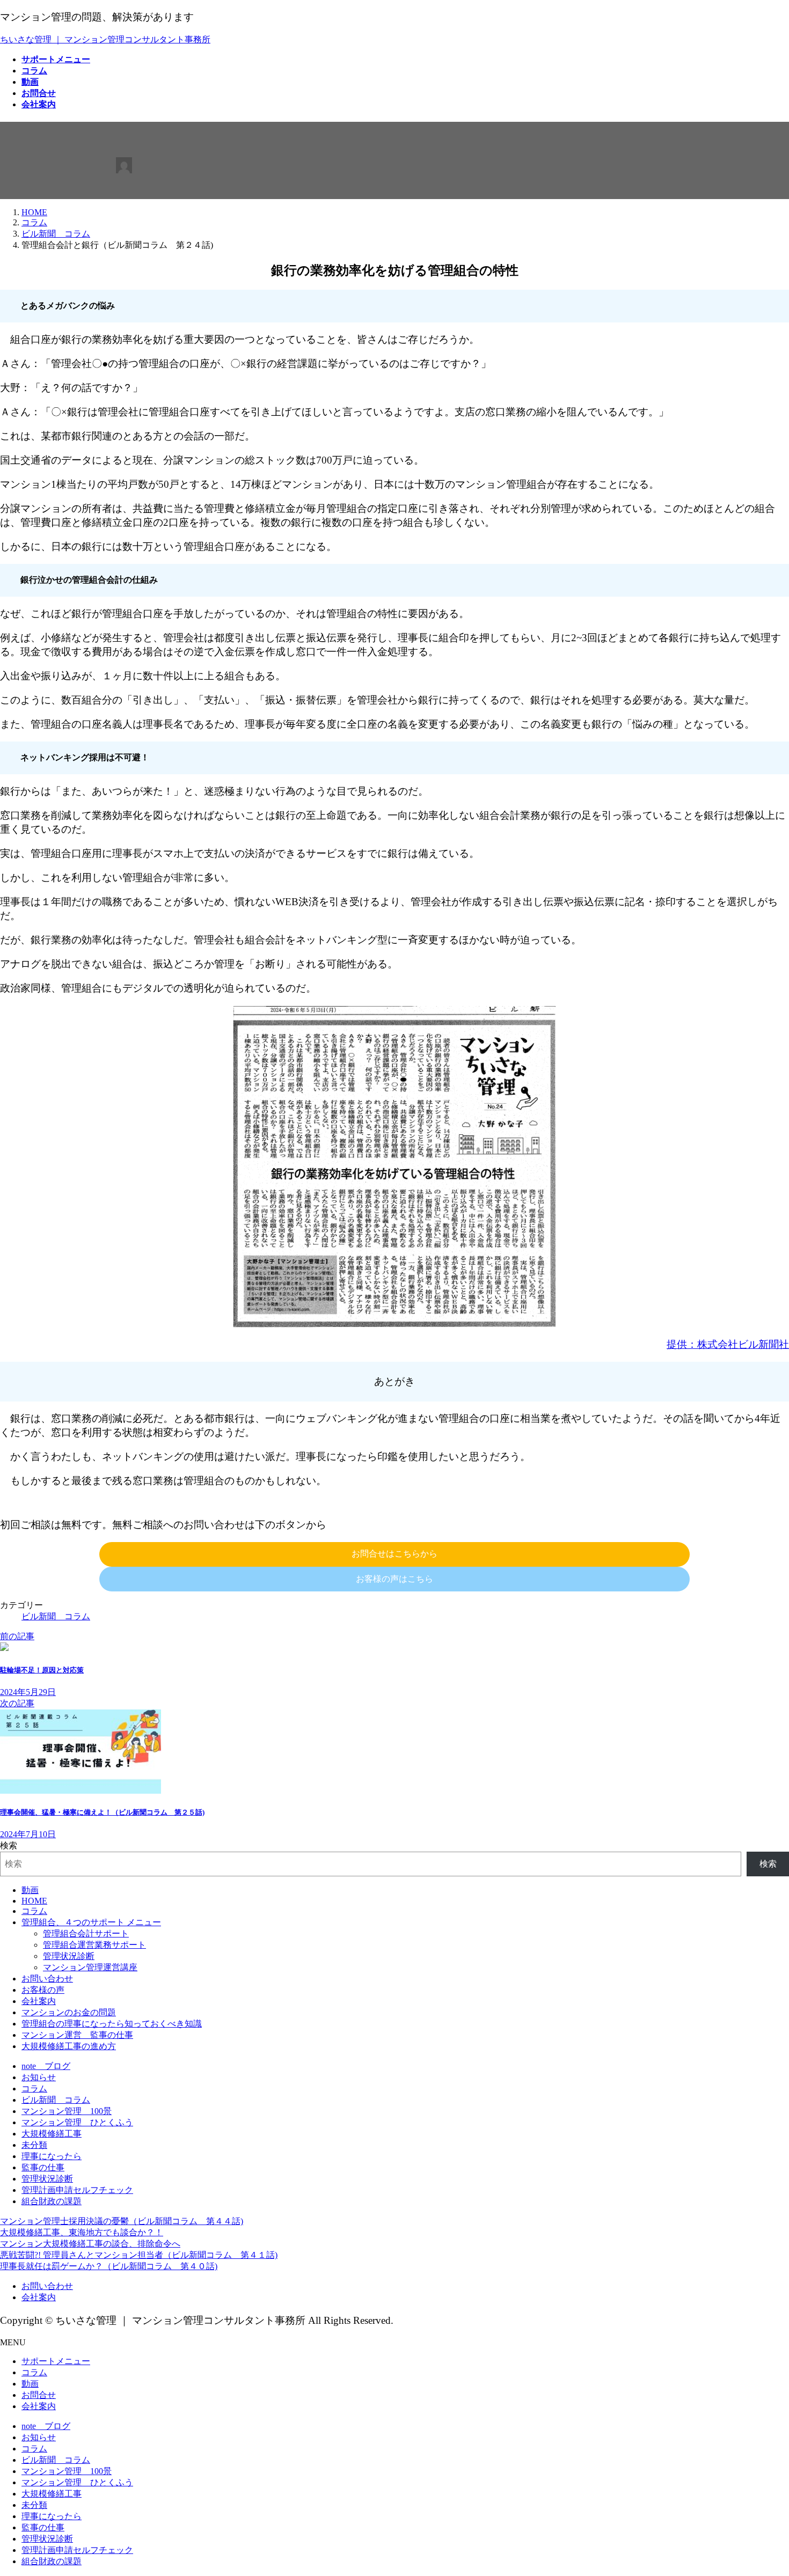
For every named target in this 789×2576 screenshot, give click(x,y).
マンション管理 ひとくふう (77, 2122)
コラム (34, 1911)
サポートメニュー (56, 2361)
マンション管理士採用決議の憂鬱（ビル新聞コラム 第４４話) (122, 2221)
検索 (9, 1845)
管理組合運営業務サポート (94, 1945)
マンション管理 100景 (67, 2111)
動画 (30, 1890)
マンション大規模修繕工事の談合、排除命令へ (90, 2244)
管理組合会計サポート (86, 1933)
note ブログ (46, 2066)
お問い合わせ (47, 1979)
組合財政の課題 (52, 2201)
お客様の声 (43, 1990)
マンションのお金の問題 (69, 2012)
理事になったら (52, 2156)
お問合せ (39, 2395)
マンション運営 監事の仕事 (77, 2035)
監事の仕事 (43, 2167)
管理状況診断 (69, 1956)
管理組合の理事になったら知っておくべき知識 (112, 2024)
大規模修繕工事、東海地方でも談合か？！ (82, 2232)
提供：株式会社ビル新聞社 (728, 1344)
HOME (34, 1901)
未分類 (34, 2145)
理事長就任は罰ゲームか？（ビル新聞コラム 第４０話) (109, 2266)
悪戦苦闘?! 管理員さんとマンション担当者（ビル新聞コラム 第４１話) (139, 2255)
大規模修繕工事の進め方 (69, 2046)
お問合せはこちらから (394, 1554)
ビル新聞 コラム (56, 1616)
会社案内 (39, 2001)
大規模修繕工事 (52, 2134)
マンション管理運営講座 (90, 1967)
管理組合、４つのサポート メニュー (91, 1922)
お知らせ (39, 2077)
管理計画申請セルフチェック (77, 2190)
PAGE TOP (763, 2488)
